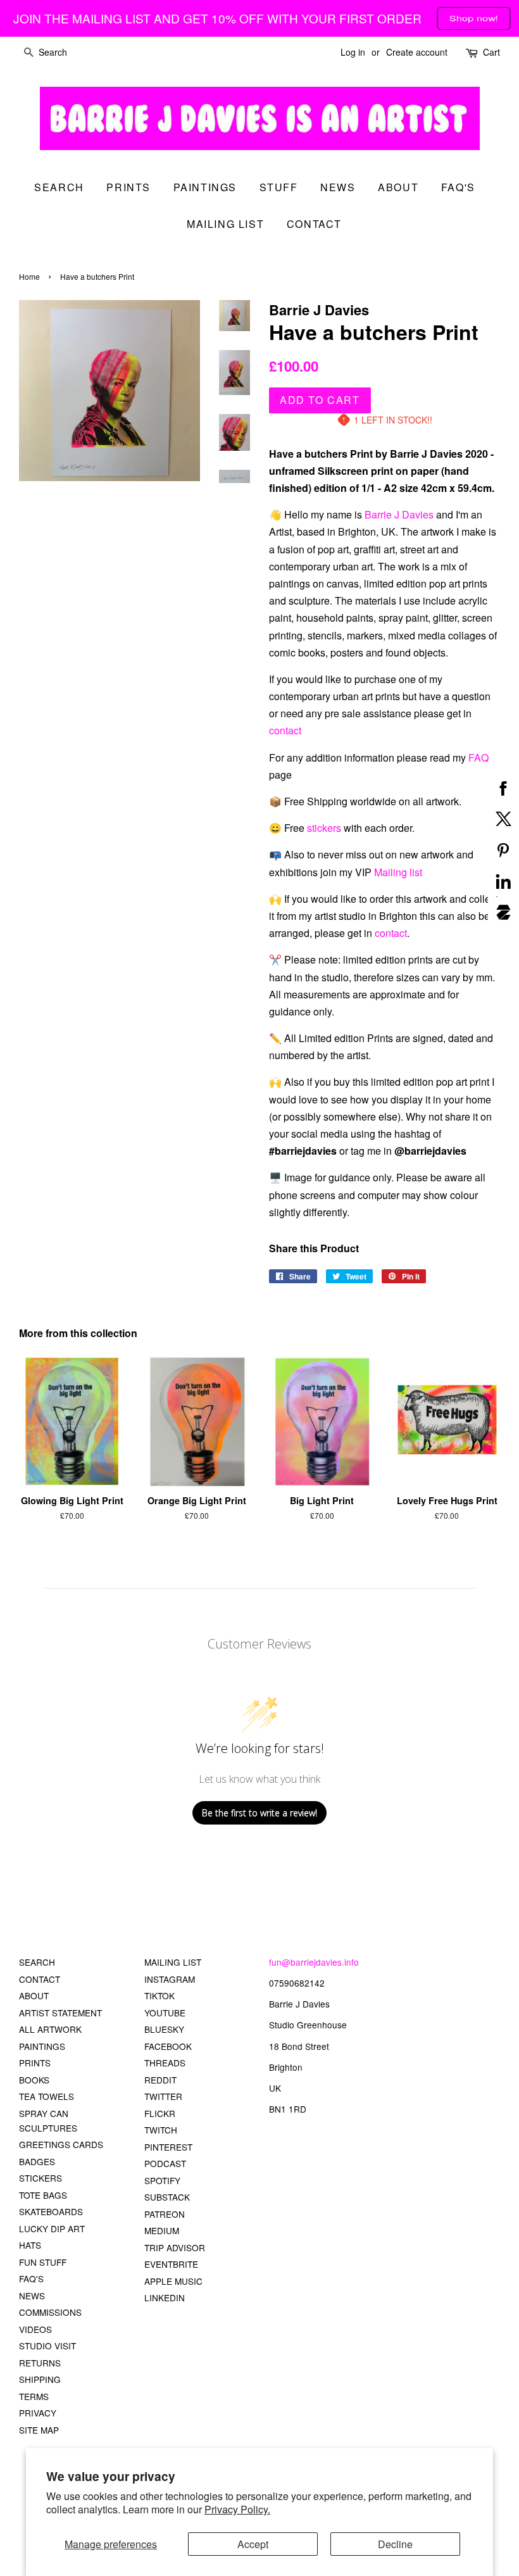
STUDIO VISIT (47, 2346)
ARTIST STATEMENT (60, 2013)
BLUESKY (164, 2029)
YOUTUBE (165, 2013)
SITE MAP (39, 2430)
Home (29, 276)
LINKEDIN (165, 2297)
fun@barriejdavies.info (314, 1962)
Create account (417, 52)
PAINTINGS (42, 2046)
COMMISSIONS (50, 2312)
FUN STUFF (43, 2262)
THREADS (165, 2063)
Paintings (205, 187)
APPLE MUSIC (173, 2281)
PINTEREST (168, 2147)
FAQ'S (31, 2278)
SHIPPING (40, 2379)
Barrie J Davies (399, 514)
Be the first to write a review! (259, 1813)
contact (285, 730)
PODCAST (165, 2163)
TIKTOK (159, 1995)
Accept (253, 2544)
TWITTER (163, 2096)
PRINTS (35, 2063)
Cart (491, 52)
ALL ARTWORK (50, 2029)
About (398, 187)
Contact (314, 224)
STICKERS (41, 2178)
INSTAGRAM (170, 1979)
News (338, 187)
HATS (30, 2245)
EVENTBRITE (171, 2264)
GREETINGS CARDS (61, 2144)
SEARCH (59, 187)
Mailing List (225, 224)
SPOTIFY (162, 2180)
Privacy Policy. (237, 2509)
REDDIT (160, 2080)
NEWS (32, 2296)
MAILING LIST (173, 1962)
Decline (395, 2544)
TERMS (34, 2396)
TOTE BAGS (43, 2195)
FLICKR (160, 2113)
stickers (324, 828)
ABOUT (34, 1995)
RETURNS (40, 2363)
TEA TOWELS (47, 2096)
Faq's (458, 187)
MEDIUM (162, 2230)
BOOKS (34, 2080)
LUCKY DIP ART (52, 2228)
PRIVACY (38, 2413)
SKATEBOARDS (51, 2211)
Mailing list (398, 872)
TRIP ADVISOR (175, 2247)
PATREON (165, 2214)
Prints (128, 187)
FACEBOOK (168, 2046)
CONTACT (40, 1979)
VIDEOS (35, 2329)
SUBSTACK (167, 2197)
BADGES (37, 2161)
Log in (353, 52)
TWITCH (161, 2130)
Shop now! (474, 17)
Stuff (279, 187)
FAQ (478, 757)
